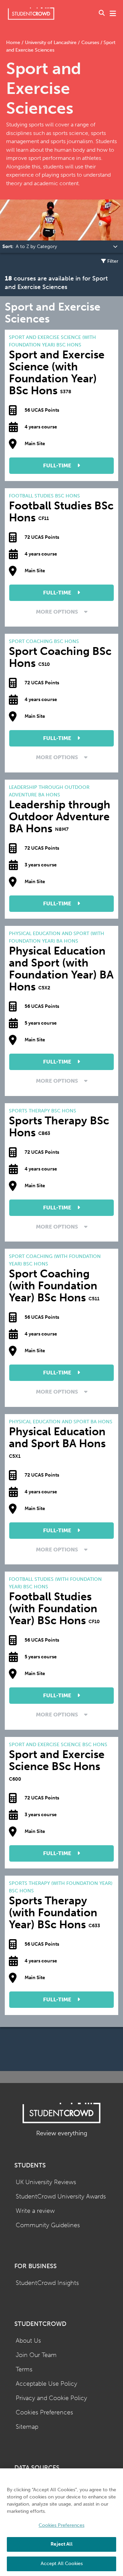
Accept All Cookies (62, 2564)
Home (14, 43)
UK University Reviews (46, 2182)
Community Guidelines (48, 2225)
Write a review (35, 2211)
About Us (28, 2341)
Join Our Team (36, 2355)
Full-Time (58, 465)
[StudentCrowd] (31, 13)
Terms (24, 2369)
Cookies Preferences (44, 2413)
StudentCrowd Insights (47, 2283)
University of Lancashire (51, 43)
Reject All (61, 2544)
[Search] (102, 14)
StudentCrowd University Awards (61, 2197)
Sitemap (27, 2427)
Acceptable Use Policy (46, 2384)
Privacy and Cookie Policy (51, 2398)
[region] (61, 2522)
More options (58, 612)
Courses (90, 43)
